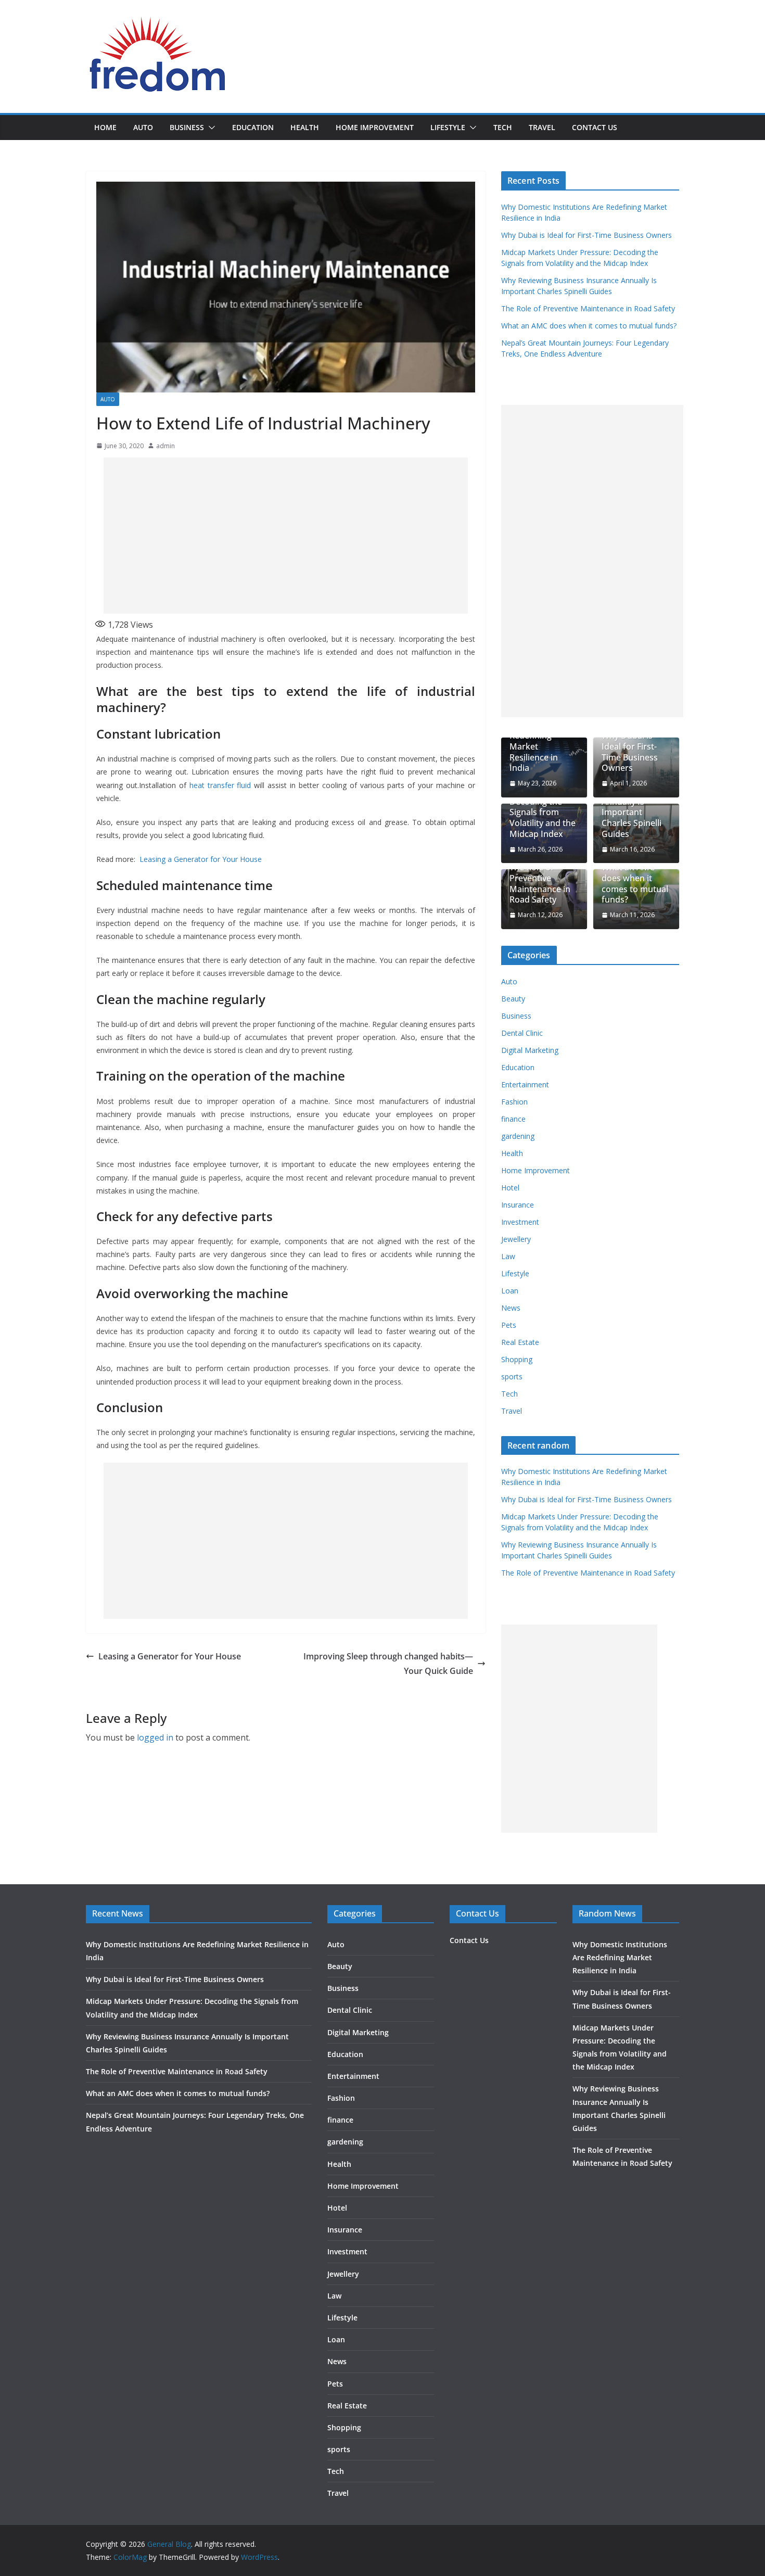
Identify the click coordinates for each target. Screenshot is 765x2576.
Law (508, 1256)
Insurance (518, 1205)
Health (305, 127)
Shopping (517, 1359)
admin (165, 446)
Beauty (513, 999)
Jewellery (516, 1239)
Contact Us (595, 127)
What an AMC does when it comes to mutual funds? (589, 326)
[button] (210, 128)
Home (105, 127)
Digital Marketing (530, 1050)
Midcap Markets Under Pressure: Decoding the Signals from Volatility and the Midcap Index (543, 807)
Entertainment (525, 1084)
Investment (520, 1222)
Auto (143, 127)
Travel (542, 127)
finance (513, 1119)
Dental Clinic (522, 1033)
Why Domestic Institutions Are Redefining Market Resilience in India (540, 741)
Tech (503, 127)
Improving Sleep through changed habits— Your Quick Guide (388, 1664)
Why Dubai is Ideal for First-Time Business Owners (586, 235)
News (511, 1308)
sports (512, 1376)
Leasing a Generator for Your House (201, 859)
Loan (510, 1291)
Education (253, 127)
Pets (509, 1325)
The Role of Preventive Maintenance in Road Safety (588, 308)
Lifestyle (448, 127)
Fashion (514, 1102)
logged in (155, 1737)
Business (187, 127)
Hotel (510, 1188)
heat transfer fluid (220, 785)
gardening (518, 1136)
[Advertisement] (286, 536)
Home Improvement (375, 127)
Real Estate (520, 1342)
